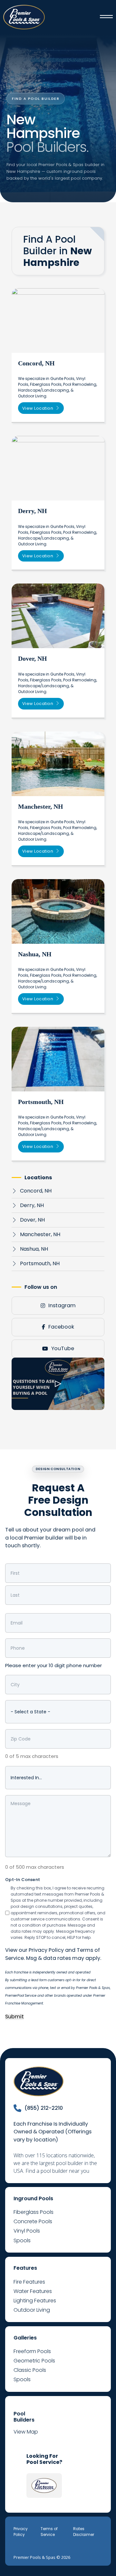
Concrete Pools (33, 2221)
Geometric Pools (34, 2361)
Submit (15, 2017)
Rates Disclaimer (84, 2532)
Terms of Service (49, 2532)
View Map (26, 2432)
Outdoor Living (32, 2310)
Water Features (33, 2291)
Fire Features (29, 2282)
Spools (22, 2240)
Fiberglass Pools (34, 2212)
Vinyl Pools (27, 2231)
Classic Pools (30, 2370)
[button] (58, 1384)
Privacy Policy (46, 1950)
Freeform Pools (32, 2351)
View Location (38, 408)
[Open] (106, 17)
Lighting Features (35, 2301)
